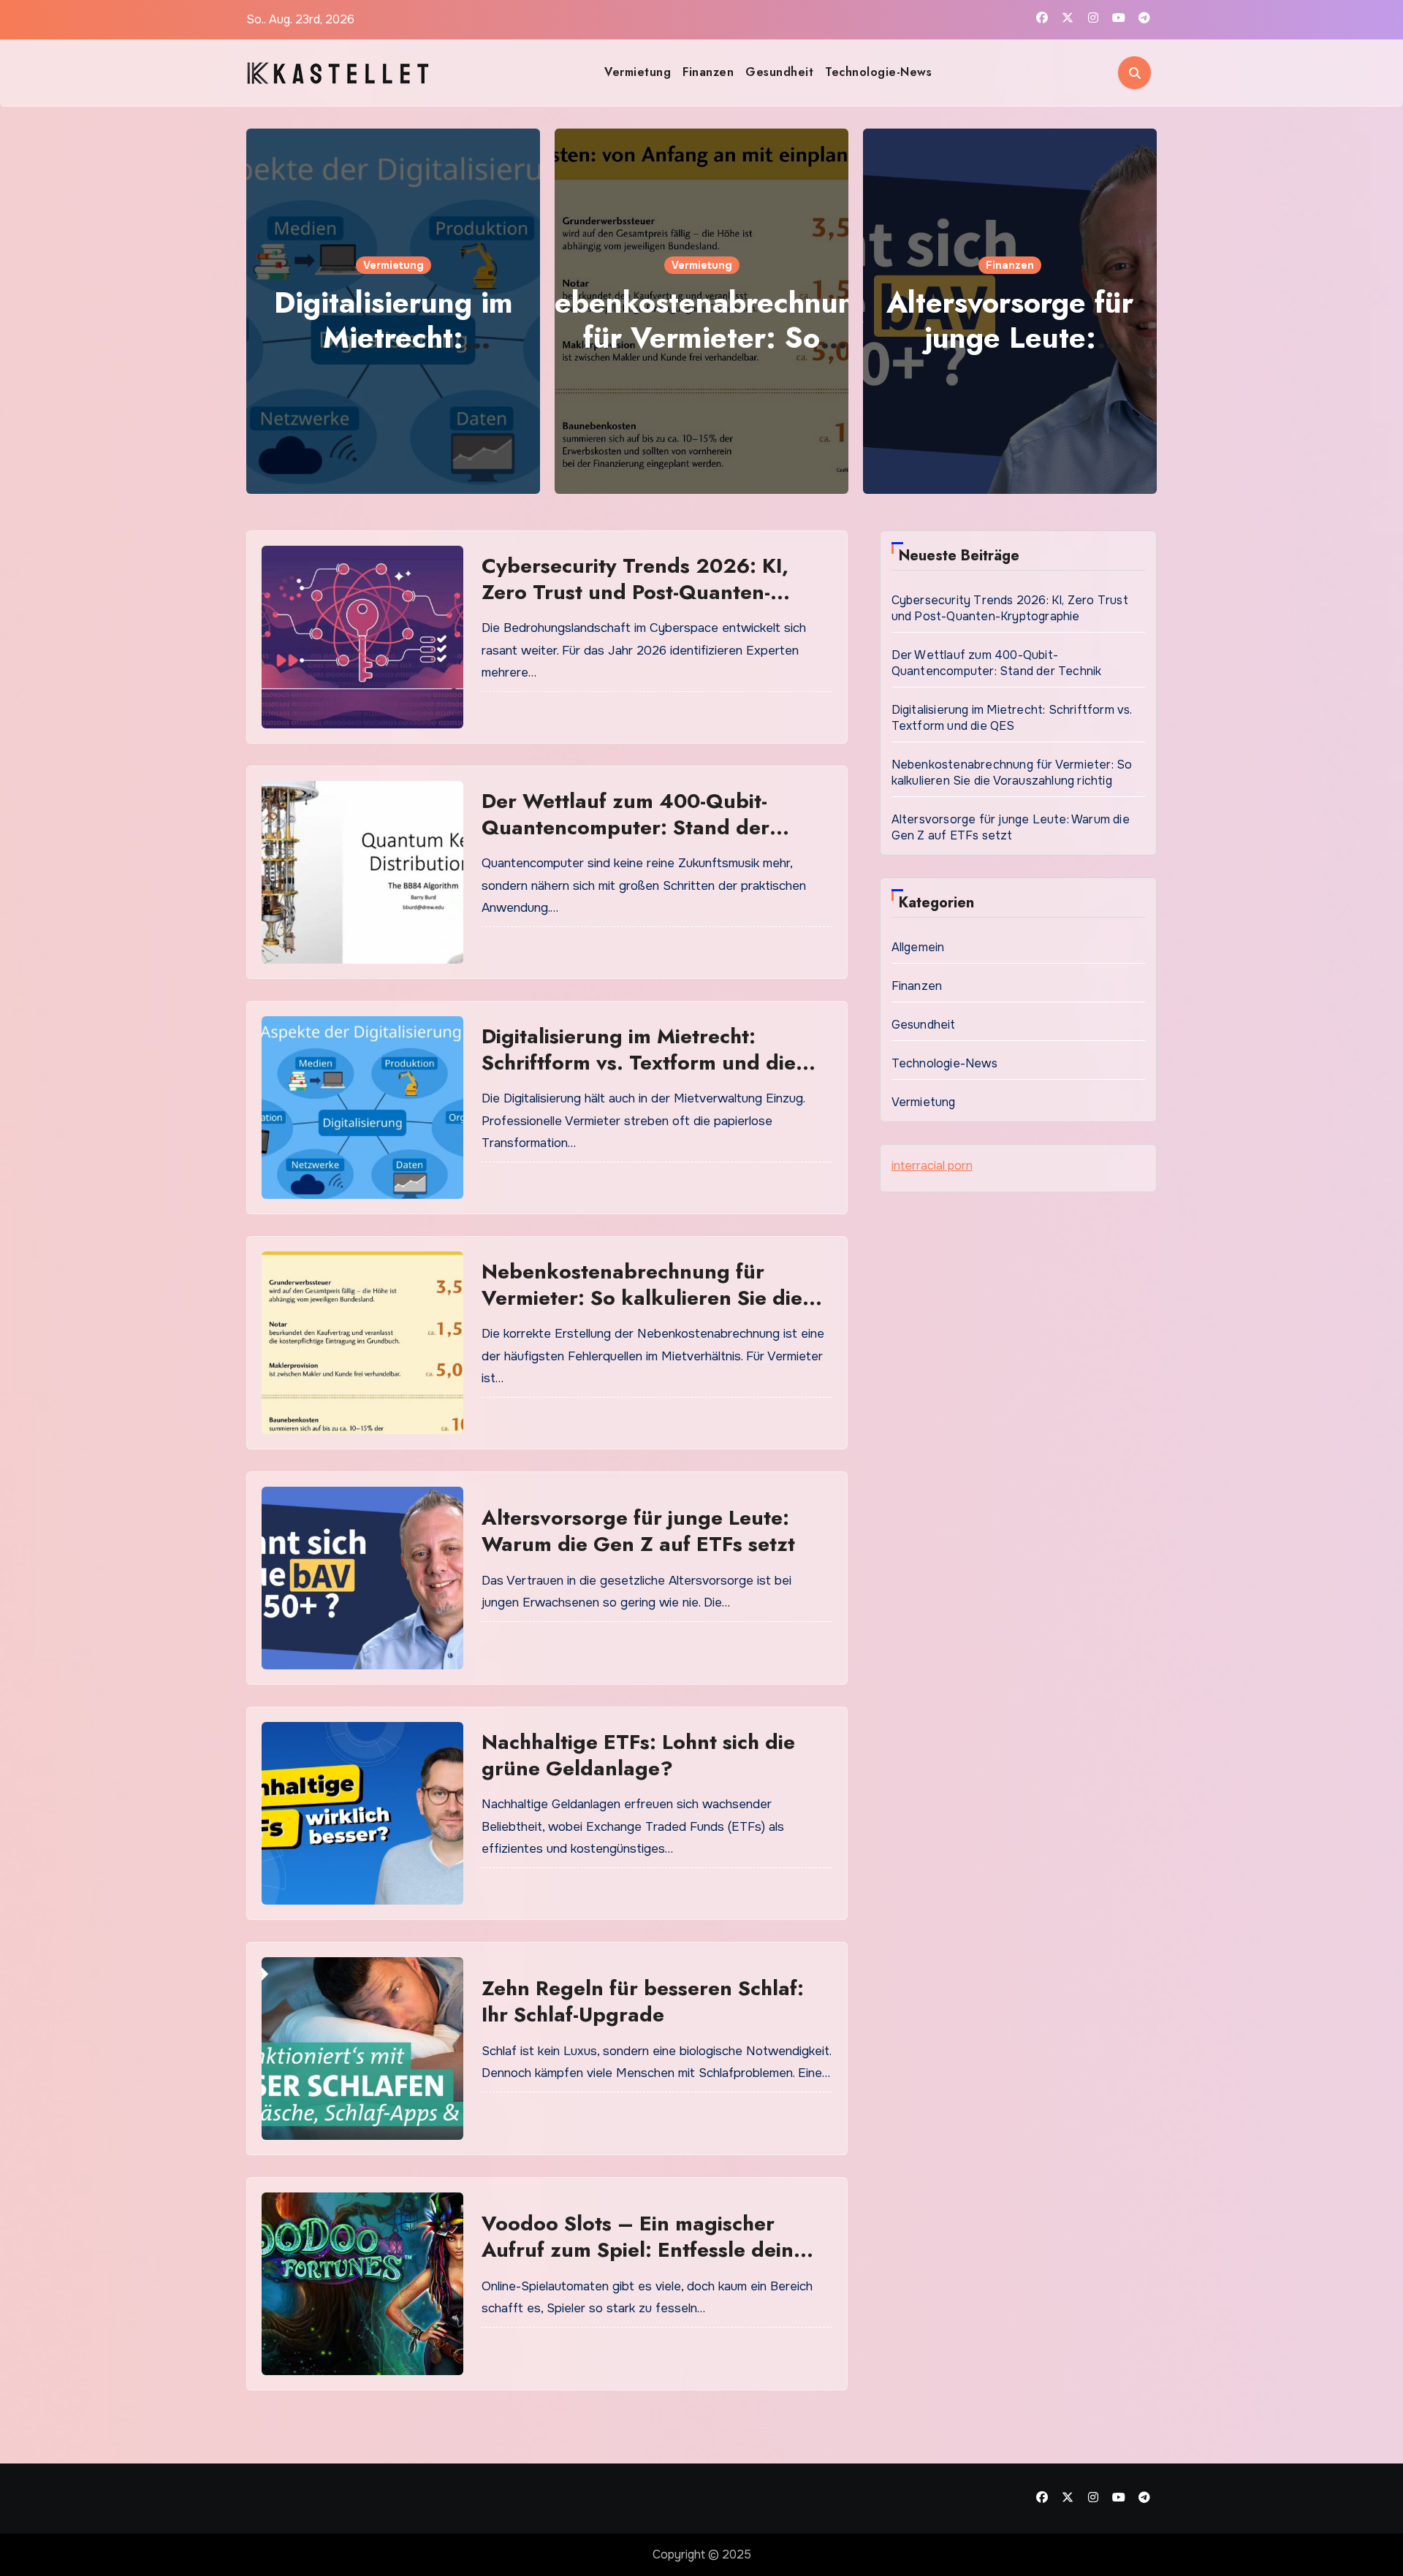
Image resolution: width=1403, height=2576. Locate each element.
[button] (1137, 308)
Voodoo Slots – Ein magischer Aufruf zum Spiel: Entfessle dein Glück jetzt (638, 2250)
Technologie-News (878, 72)
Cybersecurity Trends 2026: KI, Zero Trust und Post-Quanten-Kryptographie (635, 592)
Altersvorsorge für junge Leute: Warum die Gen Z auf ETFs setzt (638, 1531)
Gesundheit (779, 72)
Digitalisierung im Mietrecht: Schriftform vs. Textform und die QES (639, 1063)
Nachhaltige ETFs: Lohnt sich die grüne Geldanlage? (638, 1755)
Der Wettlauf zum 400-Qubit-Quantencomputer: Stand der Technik (626, 828)
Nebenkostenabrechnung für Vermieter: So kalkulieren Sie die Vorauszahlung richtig (642, 1298)
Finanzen (708, 72)
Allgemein (918, 947)
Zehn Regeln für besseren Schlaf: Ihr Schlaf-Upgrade (643, 2001)
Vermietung (638, 72)
